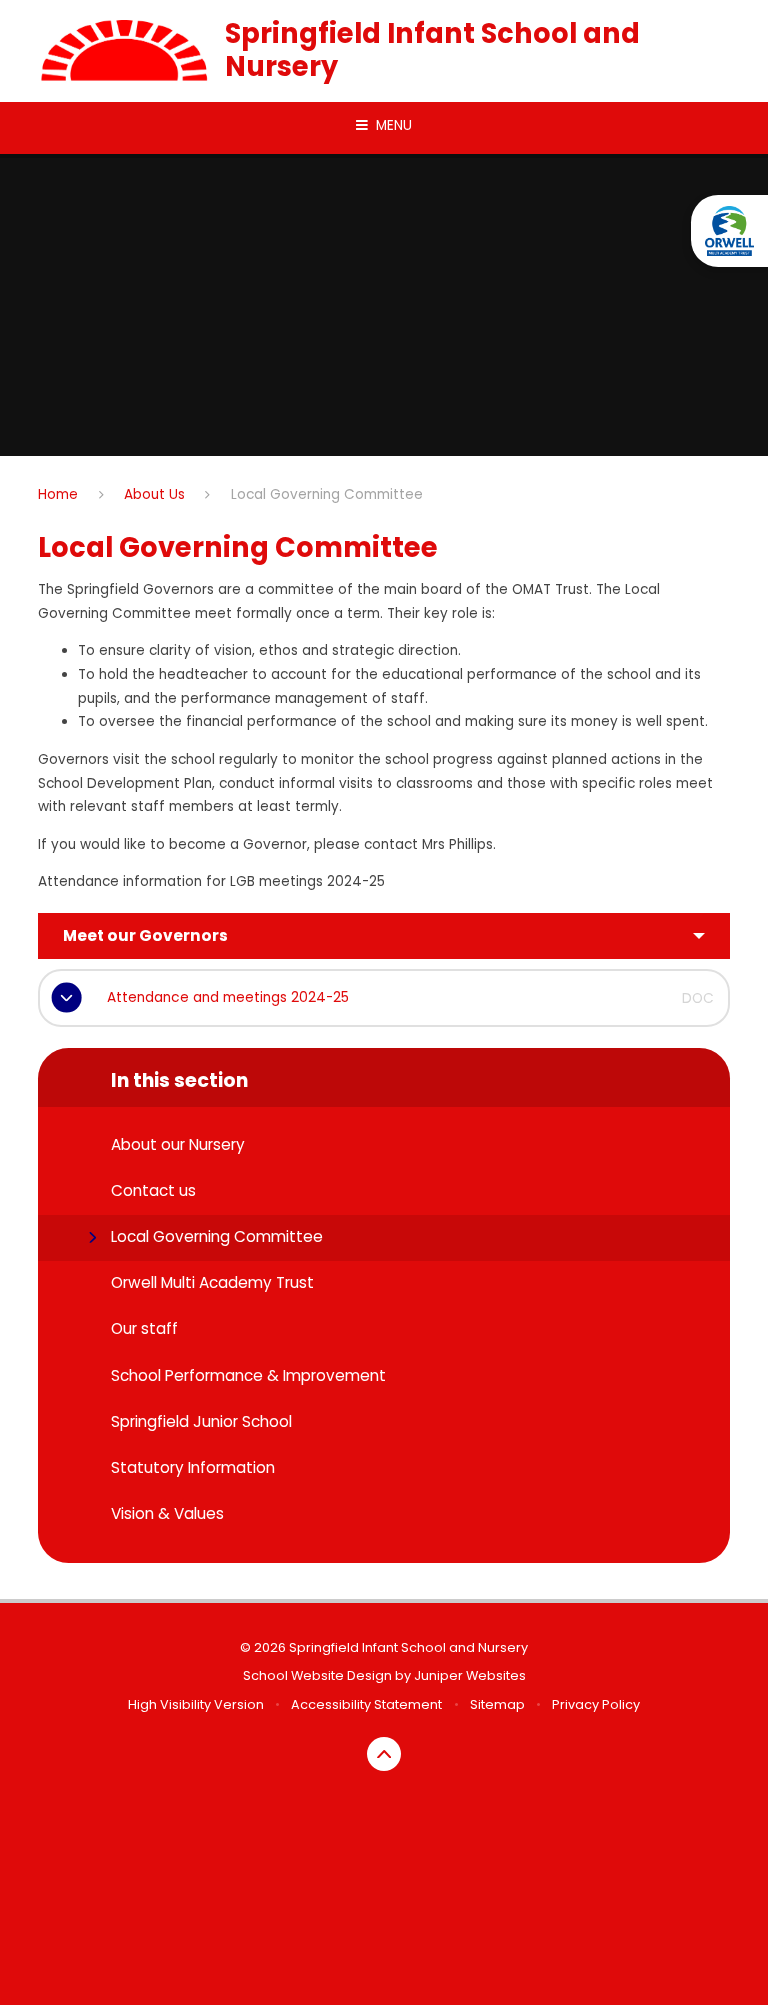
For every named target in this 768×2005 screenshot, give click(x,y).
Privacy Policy (596, 1704)
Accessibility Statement (366, 1704)
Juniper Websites (470, 1675)
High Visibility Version (196, 1704)
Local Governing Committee (327, 494)
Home (58, 494)
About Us (154, 494)
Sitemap (497, 1704)
